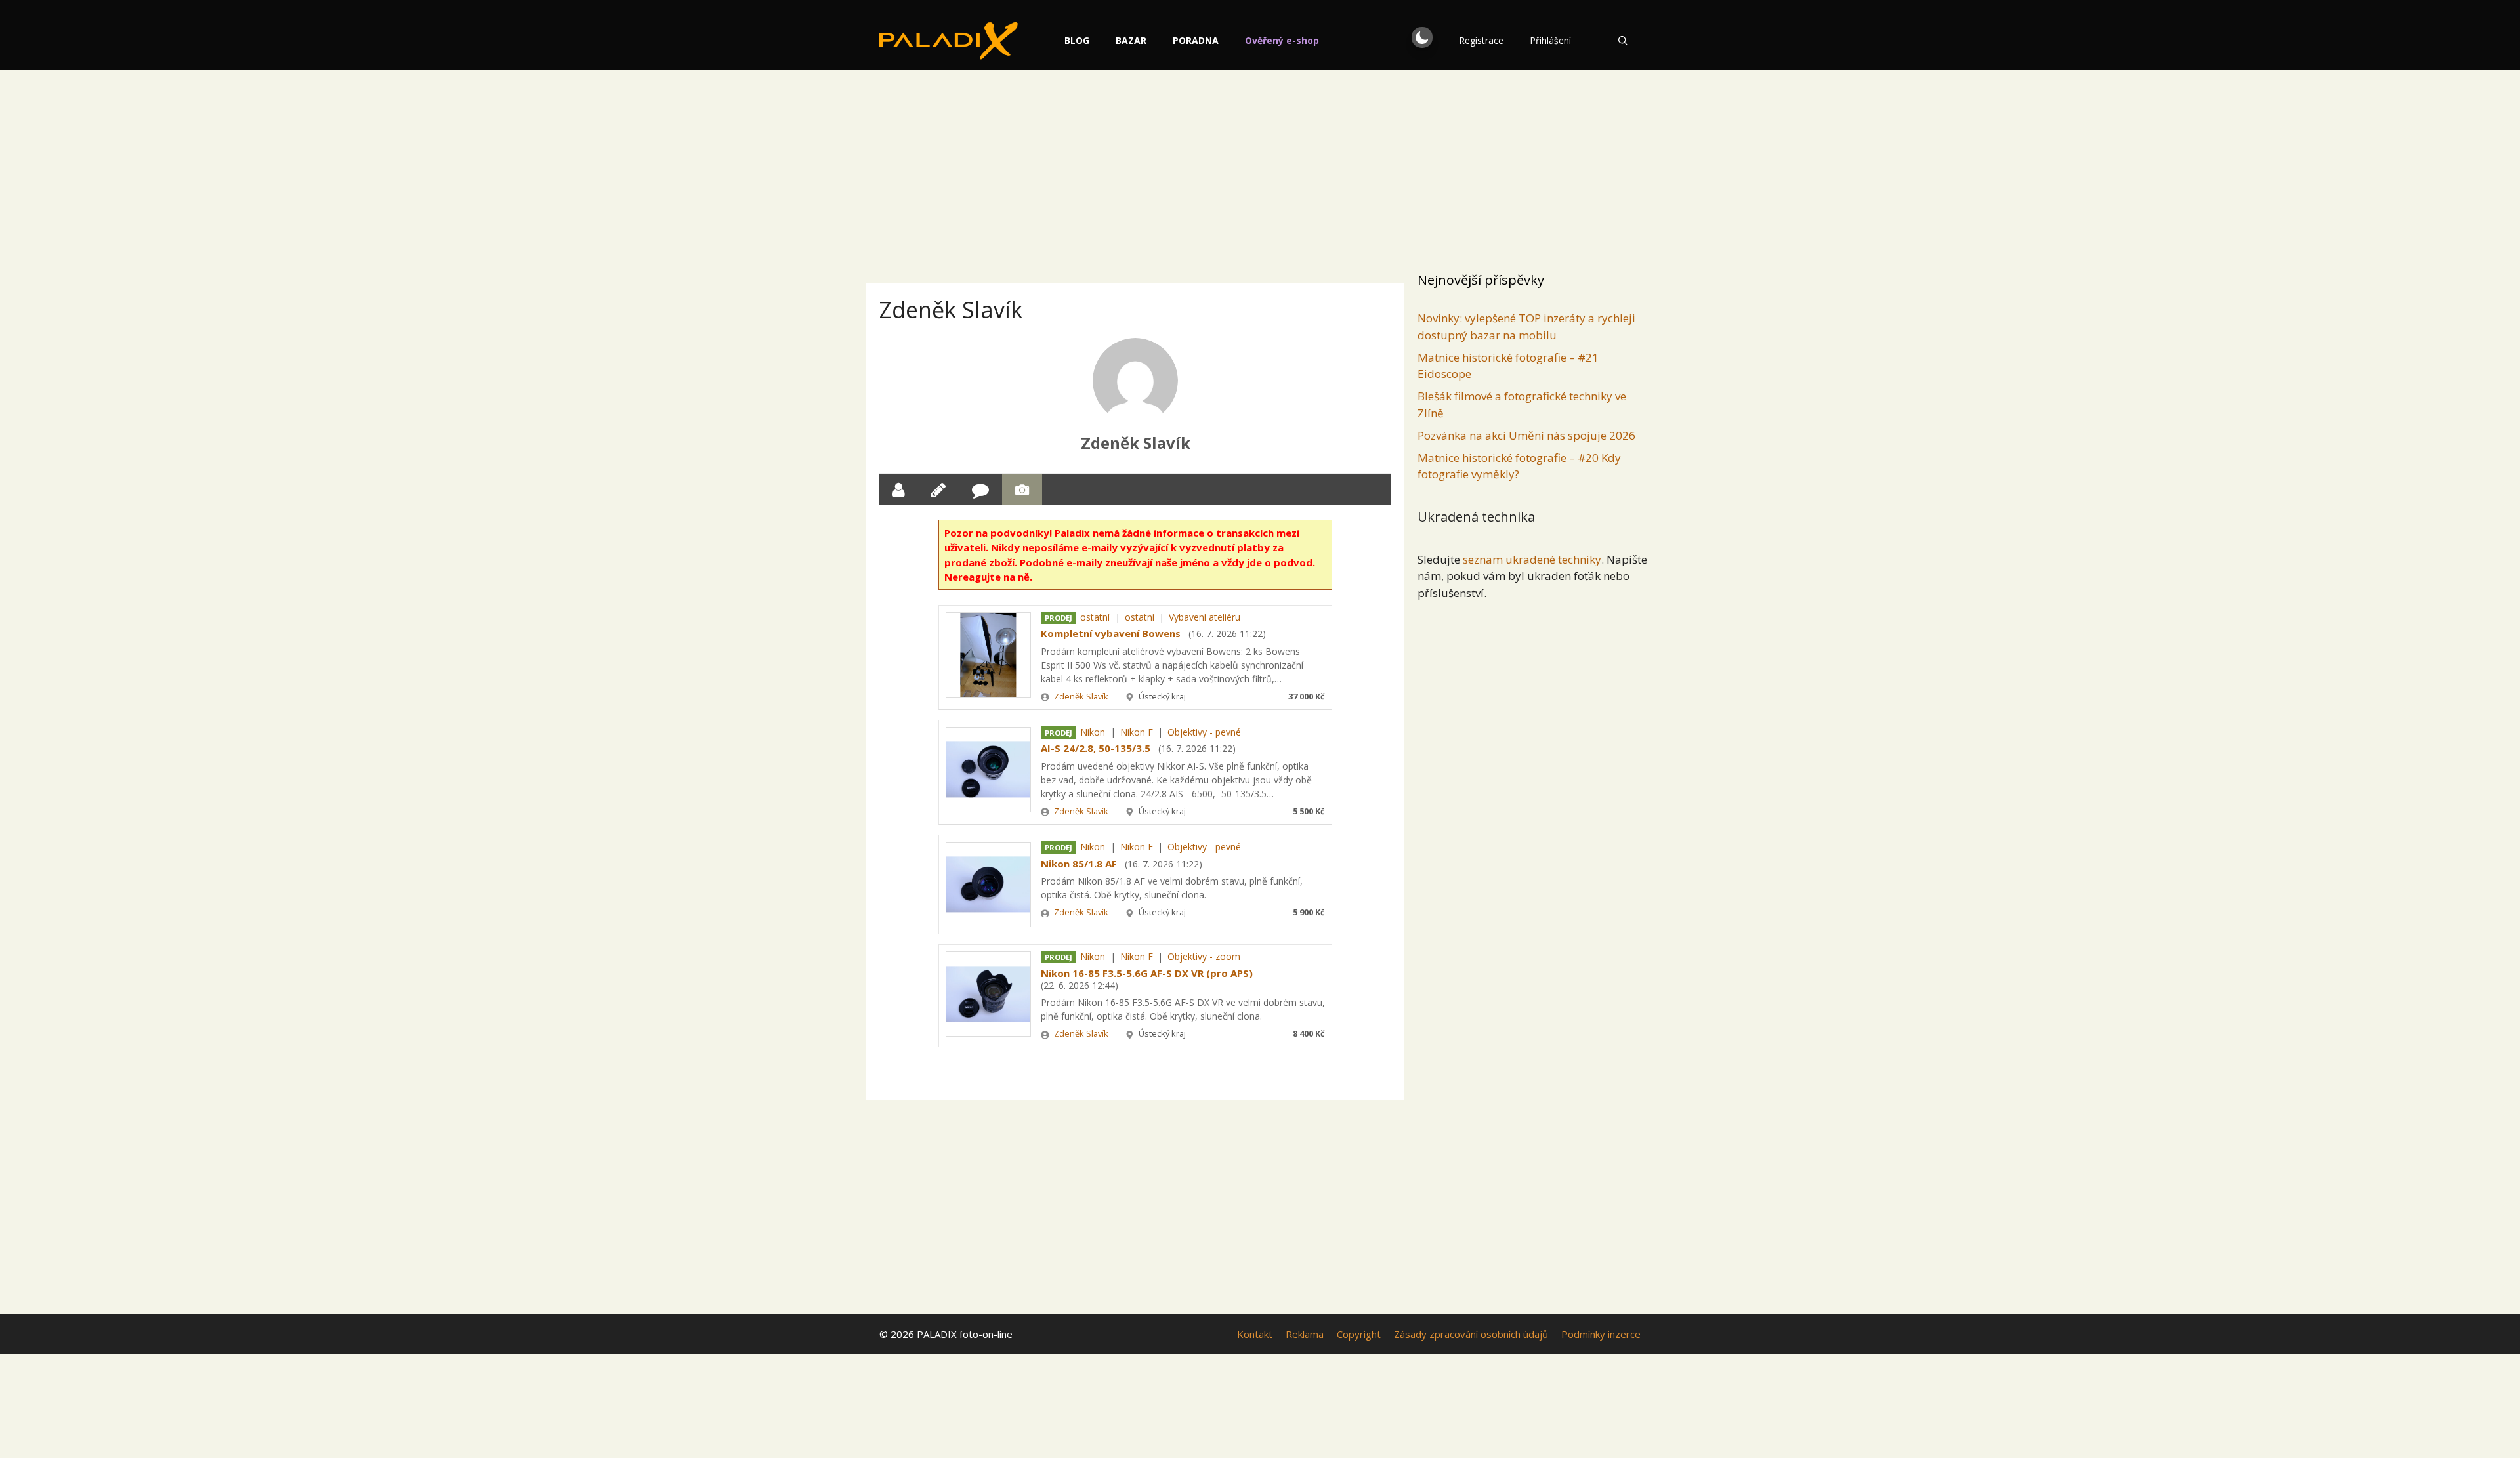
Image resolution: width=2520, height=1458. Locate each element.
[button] (1422, 37)
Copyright (1359, 1334)
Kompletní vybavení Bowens (1111, 633)
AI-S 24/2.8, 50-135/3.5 (1096, 748)
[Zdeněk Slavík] (1135, 381)
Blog (1077, 40)
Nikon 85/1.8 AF (1079, 864)
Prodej (1059, 618)
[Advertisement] (1260, 167)
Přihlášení (1550, 40)
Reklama (1305, 1334)
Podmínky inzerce (1601, 1334)
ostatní (1095, 617)
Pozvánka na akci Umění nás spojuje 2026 (1526, 435)
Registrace (1481, 40)
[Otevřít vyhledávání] (1623, 41)
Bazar (1131, 40)
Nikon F (1137, 732)
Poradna (1196, 40)
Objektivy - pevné (1204, 732)
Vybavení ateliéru (1205, 617)
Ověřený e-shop (1282, 40)
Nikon (1093, 732)
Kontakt (1255, 1334)
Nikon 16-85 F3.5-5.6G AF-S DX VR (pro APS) (1147, 973)
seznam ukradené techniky (1532, 559)
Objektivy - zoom (1204, 956)
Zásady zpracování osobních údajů (1471, 1334)
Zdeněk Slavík (1136, 443)
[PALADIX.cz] (949, 41)
